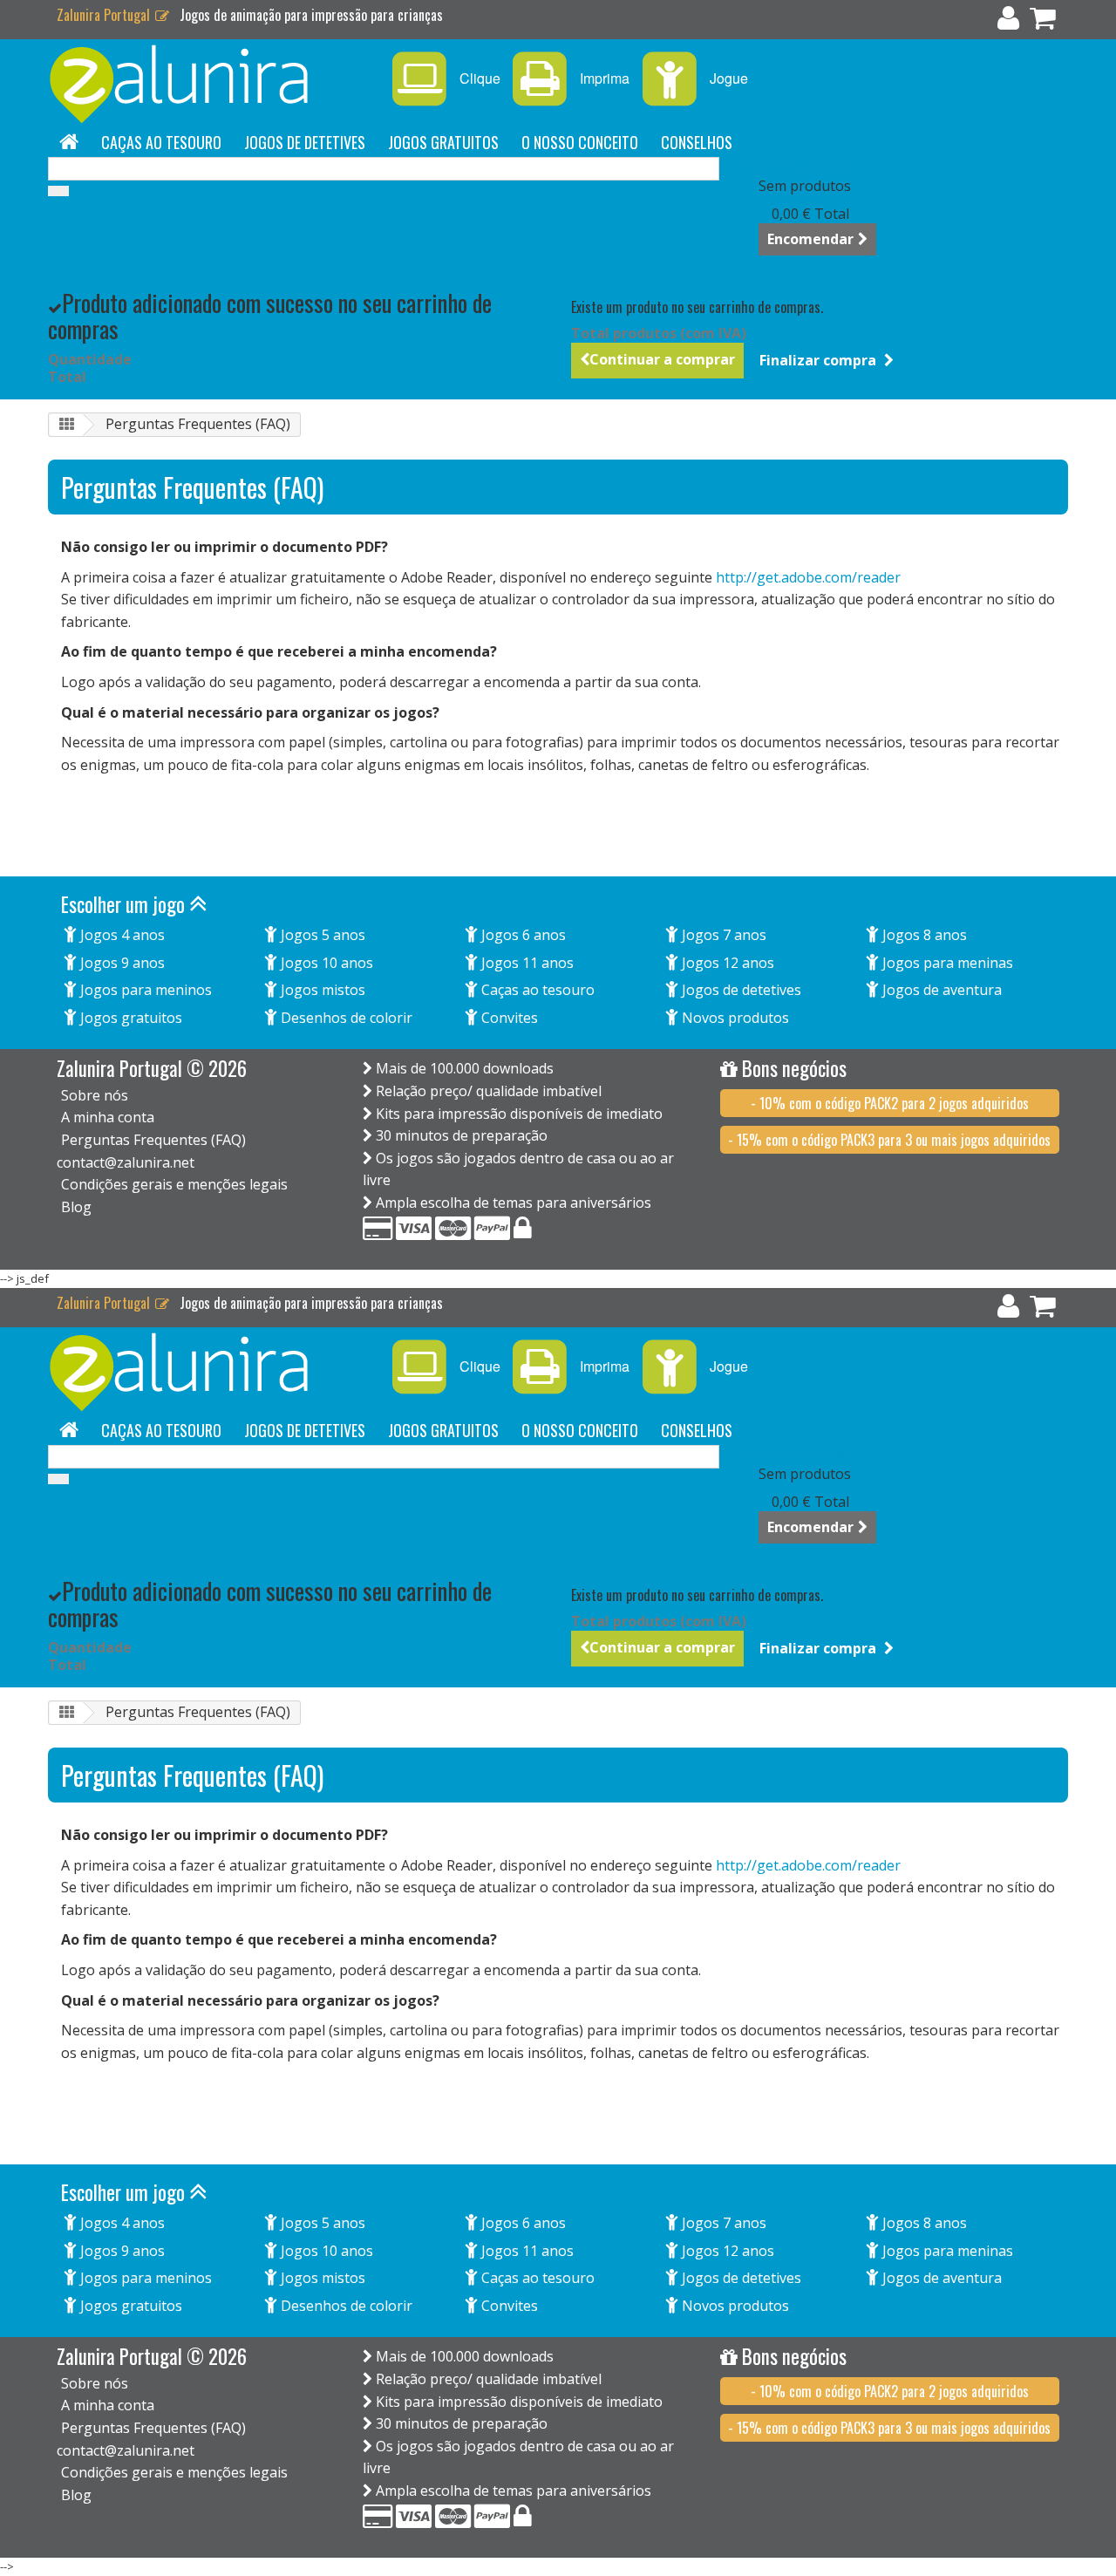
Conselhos (697, 142)
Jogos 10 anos (325, 963)
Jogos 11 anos (526, 963)
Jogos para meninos (144, 990)
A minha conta (108, 1117)
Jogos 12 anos (726, 963)
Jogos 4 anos (121, 935)
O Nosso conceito (580, 142)
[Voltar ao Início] (66, 425)
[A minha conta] (1008, 22)
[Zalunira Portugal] (209, 84)
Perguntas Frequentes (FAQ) (153, 1140)
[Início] (69, 142)
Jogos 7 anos (722, 935)
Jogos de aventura (940, 990)
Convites (508, 1018)
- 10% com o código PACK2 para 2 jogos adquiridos (890, 1103)
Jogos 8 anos (923, 935)
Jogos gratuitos (443, 142)
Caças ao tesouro (161, 142)
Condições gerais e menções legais (174, 1184)
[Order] (1043, 22)
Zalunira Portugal (105, 15)
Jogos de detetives (305, 142)
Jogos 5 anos (321, 935)
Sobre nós (95, 1095)
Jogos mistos (321, 990)
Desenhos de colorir (345, 1018)
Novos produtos (734, 1018)
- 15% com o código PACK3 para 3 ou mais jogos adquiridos (889, 1140)
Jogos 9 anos (121, 963)
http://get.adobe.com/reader (808, 577)
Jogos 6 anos (522, 935)
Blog (76, 1207)
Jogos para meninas (946, 963)
